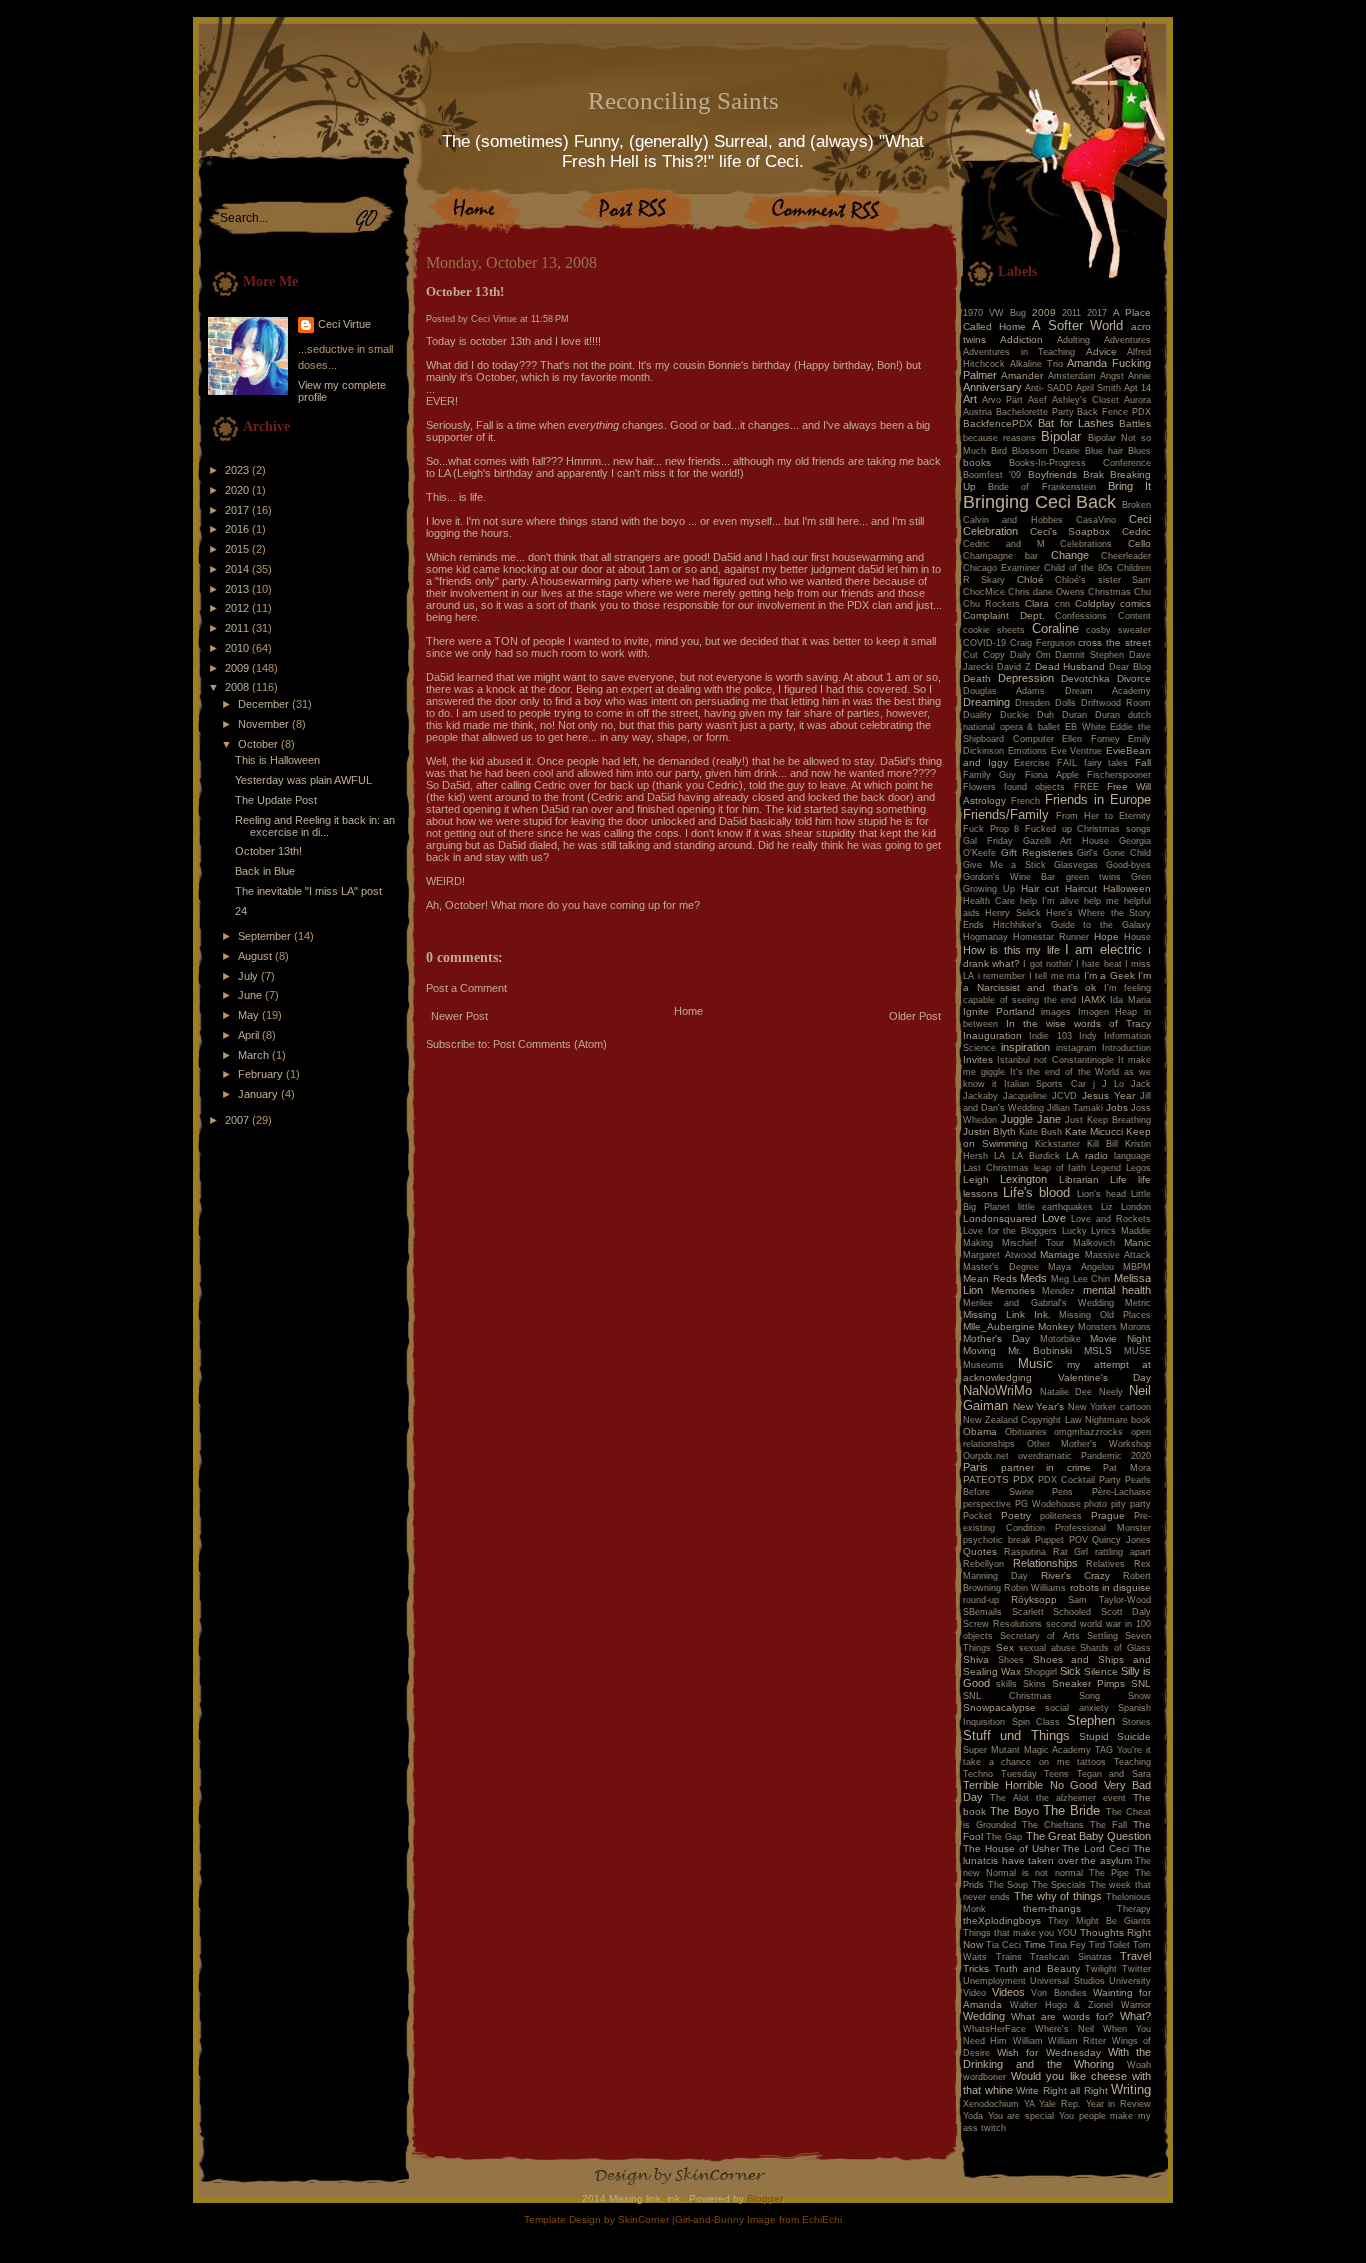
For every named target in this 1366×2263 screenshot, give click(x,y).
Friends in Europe (1098, 799)
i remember (1002, 976)
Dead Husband (1070, 666)
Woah (1139, 2065)
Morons (1135, 1327)
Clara (1037, 603)
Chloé (1030, 579)
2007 (238, 1120)
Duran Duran (1091, 715)
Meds (1033, 1278)
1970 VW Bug (994, 313)
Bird (999, 451)
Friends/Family (1006, 814)
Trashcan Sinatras (1071, 1957)
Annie (1139, 376)
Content (1134, 616)
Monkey (1056, 1326)
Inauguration (992, 1035)
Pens (1062, 1492)
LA (999, 1156)
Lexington (1023, 1179)
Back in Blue (265, 871)
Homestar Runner (1051, 937)
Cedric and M (1004, 544)
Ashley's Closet (1085, 400)
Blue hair (1104, 451)
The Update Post (276, 800)
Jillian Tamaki (1075, 1108)
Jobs (1117, 1107)
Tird (1097, 1945)
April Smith (1098, 388)
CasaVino (1096, 520)
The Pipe (1109, 1873)
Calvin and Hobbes (1013, 520)
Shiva (976, 1659)
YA (1029, 2104)
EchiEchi (822, 2219)
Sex (1005, 1647)
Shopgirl (1040, 1672)
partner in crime (1046, 1467)
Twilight (1101, 1969)
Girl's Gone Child (1114, 853)
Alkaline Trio (1036, 364)
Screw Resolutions (1002, 1624)
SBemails (982, 1612)
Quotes (980, 1551)
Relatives (1105, 1564)
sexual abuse (1047, 1648)
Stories (1136, 1722)
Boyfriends (1052, 474)
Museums (983, 1365)
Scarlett (1028, 1612)
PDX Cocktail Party (1079, 1480)
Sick (1070, 1671)
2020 (238, 490)
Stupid (1094, 1736)
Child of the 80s (1078, 568)
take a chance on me (1016, 1762)
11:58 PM (550, 319)
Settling (1102, 1636)
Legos (1138, 1168)
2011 (238, 628)
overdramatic (1045, 1456)
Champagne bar (1000, 556)
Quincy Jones (1121, 1540)
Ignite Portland (999, 1011)
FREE (1086, 787)
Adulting (1073, 340)
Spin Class (1036, 1722)
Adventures (1127, 340)
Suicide (1134, 1736)
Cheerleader (1126, 556)
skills (1006, 1684)
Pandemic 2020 (1116, 1456)
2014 (238, 569)
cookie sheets (994, 630)
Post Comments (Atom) (550, 1044)
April (250, 1035)
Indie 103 (1050, 1036)
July (249, 976)
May (250, 1015)
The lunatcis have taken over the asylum (1057, 1854)
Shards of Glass (1115, 1648)
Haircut (1081, 888)
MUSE (1137, 1351)
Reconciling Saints (683, 100)
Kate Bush (1040, 1132)
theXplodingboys (1002, 1920)
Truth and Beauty (1036, 1968)
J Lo (1113, 1084)
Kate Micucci (1094, 1131)
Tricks (976, 1968)
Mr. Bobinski (1040, 1350)
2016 (238, 529)
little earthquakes (1056, 1207)
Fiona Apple (1052, 775)
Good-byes (1128, 865)
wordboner (984, 2077)
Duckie (1014, 715)
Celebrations (1086, 544)
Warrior (1136, 2005)
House (1137, 937)
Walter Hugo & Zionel (1061, 2005)
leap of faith (1060, 1168)
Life (1118, 1179)
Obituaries (1026, 1432)
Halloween (1127, 888)
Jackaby (980, 1096)
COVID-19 (984, 643)
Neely (1111, 1392)
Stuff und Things (1016, 1735)
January (259, 1094)
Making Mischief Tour (1013, 1243)
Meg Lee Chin (1080, 1279)
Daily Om (1030, 655)
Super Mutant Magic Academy (1027, 1750)
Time (1035, 1944)
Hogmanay (985, 937)
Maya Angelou (1081, 1267)
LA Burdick (1036, 1156)
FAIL (1067, 763)
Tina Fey (1067, 1945)
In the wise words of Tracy (1078, 1023)
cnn (1062, 604)
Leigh (976, 1179)
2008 (238, 687)
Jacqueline (1025, 1096)
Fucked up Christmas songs (1088, 829)
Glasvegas (1076, 865)
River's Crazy (1075, 1575)
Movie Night (1120, 1338)
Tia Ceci (1003, 1945)
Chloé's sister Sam (1103, 580)
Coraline (1055, 628)
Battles (1135, 423)
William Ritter (1077, 2041)
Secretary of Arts (1039, 1636)
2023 (238, 470)
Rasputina (1025, 1552)
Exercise (1032, 763)
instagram (1076, 1048)
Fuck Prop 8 (991, 829)
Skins (1034, 1684)
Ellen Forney (1091, 739)
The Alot (1009, 1798)
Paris (975, 1467)
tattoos (1091, 1762)
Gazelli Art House (1066, 841)
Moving (979, 1350)
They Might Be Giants (1099, 1921)
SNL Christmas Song (1031, 1696)
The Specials (1059, 1885)
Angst (1112, 376)
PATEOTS (986, 1479)
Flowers (979, 787)
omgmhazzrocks (1088, 1432)
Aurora (1137, 400)
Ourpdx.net (986, 1456)
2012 (238, 608)
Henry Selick (1012, 913)
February (262, 1074)
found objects (1034, 787)
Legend (1106, 1168)
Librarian (1079, 1179)
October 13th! (268, 851)
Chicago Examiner (1001, 568)
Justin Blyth (989, 1131)
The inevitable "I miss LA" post (308, 891)
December (265, 704)
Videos (1008, 1992)
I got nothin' (1047, 964)
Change (1070, 555)
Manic (1137, 1242)
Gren (1141, 877)
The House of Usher (1011, 1848)
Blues (1139, 451)
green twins (1093, 877)
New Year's (1039, 1406)
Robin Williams (1035, 1588)
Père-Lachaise (1121, 1492)
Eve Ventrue (1077, 751)
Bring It (1129, 486)
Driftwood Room (1116, 703)
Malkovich (1094, 1243)
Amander (1022, 375)
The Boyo (1014, 1811)
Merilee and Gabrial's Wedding (1038, 1303)
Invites (978, 1059)
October (259, 744)
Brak (1093, 474)
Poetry (1016, 1515)
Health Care (989, 901)
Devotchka (1085, 678)
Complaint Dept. (1004, 615)
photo (1095, 1504)
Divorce (1134, 678)
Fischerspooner (1119, 775)
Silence (1101, 1671)
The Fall (1108, 1825)
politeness (1061, 1516)
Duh (1045, 715)
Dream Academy (1108, 691)
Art (970, 399)
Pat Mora (1127, 1468)
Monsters (1097, 1327)
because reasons (999, 438)
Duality (977, 715)
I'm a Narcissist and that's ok (1057, 981)
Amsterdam (1072, 376)
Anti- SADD (1049, 388)
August (256, 956)
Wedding (984, 2016)
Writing (1131, 2089)
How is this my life (1011, 950)
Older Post (915, 1016)
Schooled (1072, 1612)
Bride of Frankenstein (1041, 487)
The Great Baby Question (1089, 1836)
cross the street (1114, 642)
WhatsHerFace (994, 2029)
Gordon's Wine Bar (1009, 877)
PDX (1023, 1479)
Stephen (1091, 1720)
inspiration (1025, 1047)
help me (1101, 901)
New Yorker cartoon (1109, 1407)
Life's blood (1036, 1192)
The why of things (1058, 1896)
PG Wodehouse (1048, 1504)
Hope (1106, 936)
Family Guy (989, 775)
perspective (987, 1504)
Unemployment (994, 1981)
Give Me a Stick (1004, 865)
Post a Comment (466, 988)
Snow (1139, 1696)
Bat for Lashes (1076, 423)
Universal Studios (1067, 1981)
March (255, 1055)
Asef (1037, 400)
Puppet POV (1061, 1540)
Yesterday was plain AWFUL (303, 780)
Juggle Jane (1031, 1119)
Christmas (1109, 592)
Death (977, 678)
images (1056, 1012)
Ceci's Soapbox (1070, 531)
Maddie (1136, 1231)
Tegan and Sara (1114, 1774)
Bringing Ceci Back (1039, 502)
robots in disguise (1110, 1587)
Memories (1013, 1290)
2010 (238, 648)
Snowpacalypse (999, 1707)
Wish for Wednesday (1048, 2052)
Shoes (1011, 1660)
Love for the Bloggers (1010, 1231)
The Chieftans (1053, 1825)
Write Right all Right (1062, 2090)
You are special (1021, 2116)
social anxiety (1076, 1708)
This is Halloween (277, 760)
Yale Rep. (1060, 2104)
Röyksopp (1034, 1599)
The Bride (1071, 1810)
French (1025, 801)
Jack (1141, 1084)
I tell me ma (1055, 976)
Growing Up (989, 889)
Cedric (1136, 531)
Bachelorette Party (1035, 412)
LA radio (1086, 1155)
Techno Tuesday (1000, 1774)
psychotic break (997, 1540)
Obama (980, 1431)
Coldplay (1095, 603)
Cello (1139, 543)
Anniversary (992, 387)
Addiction (1021, 339)
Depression (1026, 678)
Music (1035, 1363)
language (1132, 1156)
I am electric (1103, 949)
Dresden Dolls (1045, 703)
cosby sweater (1118, 630)
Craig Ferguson (1042, 643)
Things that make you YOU (1020, 1933)
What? (1135, 2016)
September (266, 936)
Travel (1135, 1956)
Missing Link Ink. (1007, 1314)
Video (974, 1993)
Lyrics (1103, 1231)
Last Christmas (996, 1168)
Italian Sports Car (1044, 1084)
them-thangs (1052, 1908)
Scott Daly (1126, 1612)
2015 (238, 549)
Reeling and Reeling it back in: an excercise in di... (315, 826)
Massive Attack (1118, 1255)
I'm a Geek (1109, 975)
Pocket (977, 1516)
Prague (1108, 1515)
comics (1135, 603)
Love (1054, 1218)
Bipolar (1061, 436)
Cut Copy (984, 655)
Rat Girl (1071, 1552)
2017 (238, 510)
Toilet (1119, 1945)
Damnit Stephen (1089, 655)
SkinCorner (643, 2219)
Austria (977, 412)
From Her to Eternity (1103, 816)
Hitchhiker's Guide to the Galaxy (1072, 925)
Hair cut (1040, 888)
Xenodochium (991, 2104)
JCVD (1064, 1096)
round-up (981, 1600)
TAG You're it (1123, 1750)
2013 (238, 589)
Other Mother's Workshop (1089, 1444)
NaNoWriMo (997, 1390)
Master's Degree (1001, 1267)
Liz (1107, 1207)
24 (241, 911)
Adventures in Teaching (1019, 352)
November (265, 724)
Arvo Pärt (1002, 400)
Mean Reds (990, 1278)
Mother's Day (996, 1338)
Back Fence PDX (1114, 412)
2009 (238, 668)
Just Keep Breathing (1108, 1120)
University (1130, 1981)
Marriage (1060, 1254)
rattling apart (1123, 1552)
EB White (1085, 727)
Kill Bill (1102, 1144)
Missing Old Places (1105, 1315)
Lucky (1074, 1231)
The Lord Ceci (1095, 1848)
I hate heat (1098, 964)
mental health (1117, 1290)
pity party (1131, 1504)
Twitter (1136, 1969)
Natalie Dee (1066, 1392)
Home (688, 1011)
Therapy (1134, 1909)
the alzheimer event (1081, 1798)
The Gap (1004, 1837)
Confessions (1081, 616)
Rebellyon (983, 1564)
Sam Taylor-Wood (1109, 1600)
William (1028, 2041)
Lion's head (1101, 1194)
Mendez (1058, 1291)
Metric (1138, 1303)
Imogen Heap (1108, 1012)
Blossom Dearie (1046, 451)
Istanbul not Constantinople (1055, 1060)
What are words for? (1062, 2016)
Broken (1136, 505)
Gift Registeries (1037, 852)
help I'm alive (1049, 901)
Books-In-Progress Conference (1080, 463)
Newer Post (459, 1016)
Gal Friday (988, 841)
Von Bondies (1058, 1993)
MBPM (1137, 1267)
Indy (1088, 1036)
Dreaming (986, 702)
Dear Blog (1130, 667)
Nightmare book (1118, 1420)
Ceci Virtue (344, 324)
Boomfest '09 (992, 475)
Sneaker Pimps (1088, 1683)
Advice (1101, 351)
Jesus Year (1108, 1095)
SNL (1141, 1683)
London (1136, 1207)
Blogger (764, 2198)
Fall (1143, 762)
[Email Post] (427, 928)
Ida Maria (1130, 1000)
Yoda (973, 2116)
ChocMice (984, 592)
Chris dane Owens (1046, 592)
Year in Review (1118, 2104)
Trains (1009, 1957)
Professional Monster (1103, 1528)
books (977, 462)
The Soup (1008, 1885)
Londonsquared (1000, 1218)
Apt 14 (1137, 388)
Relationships (1045, 1563)
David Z (1014, 667)
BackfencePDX (998, 423)
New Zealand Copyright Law (1022, 1420)
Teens (1056, 1774)
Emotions (1027, 751)
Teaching (1132, 1762)
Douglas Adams (1004, 691)
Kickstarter (1057, 1144)
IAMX (1093, 999)
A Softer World (1077, 325)
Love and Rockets (1111, 1219)
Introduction (1126, 1048)
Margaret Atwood (999, 1255)
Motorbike (1060, 1339)
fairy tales (1106, 763)
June (251, 995)
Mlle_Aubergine (999, 1326)
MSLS (1098, 1350)
